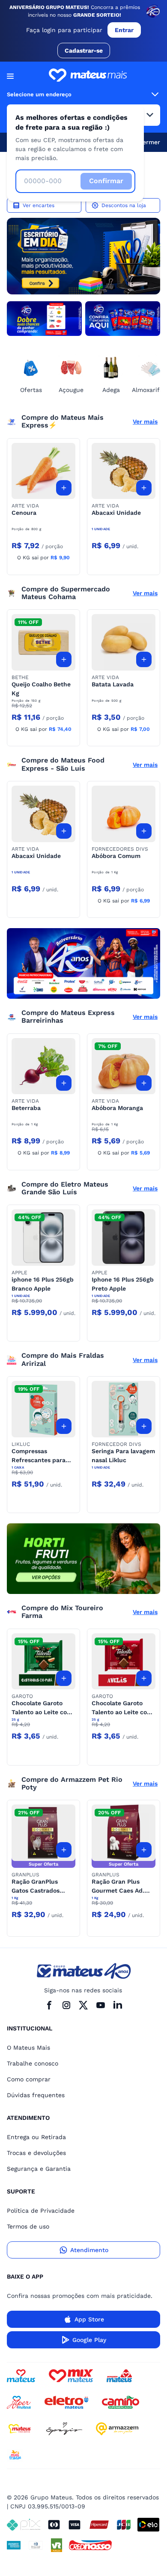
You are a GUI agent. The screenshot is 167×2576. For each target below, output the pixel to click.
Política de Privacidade (41, 2211)
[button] (43, 471)
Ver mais (145, 421)
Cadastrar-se (84, 50)
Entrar (124, 30)
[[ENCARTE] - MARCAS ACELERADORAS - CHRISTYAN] (83, 963)
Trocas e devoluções (36, 2153)
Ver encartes (39, 205)
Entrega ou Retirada (36, 2137)
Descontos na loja (124, 205)
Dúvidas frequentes (36, 2095)
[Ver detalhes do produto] (43, 471)
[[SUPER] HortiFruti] (83, 1559)
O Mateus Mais (28, 2048)
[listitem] (83, 256)
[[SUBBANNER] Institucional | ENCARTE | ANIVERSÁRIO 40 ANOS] (123, 319)
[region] (83, 256)
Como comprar (29, 2079)
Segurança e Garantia (39, 2169)
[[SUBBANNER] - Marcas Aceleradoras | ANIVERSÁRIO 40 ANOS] (44, 319)
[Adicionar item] (64, 488)
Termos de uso (28, 2226)
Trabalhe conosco (33, 2063)
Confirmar (106, 181)
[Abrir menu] (10, 76)
